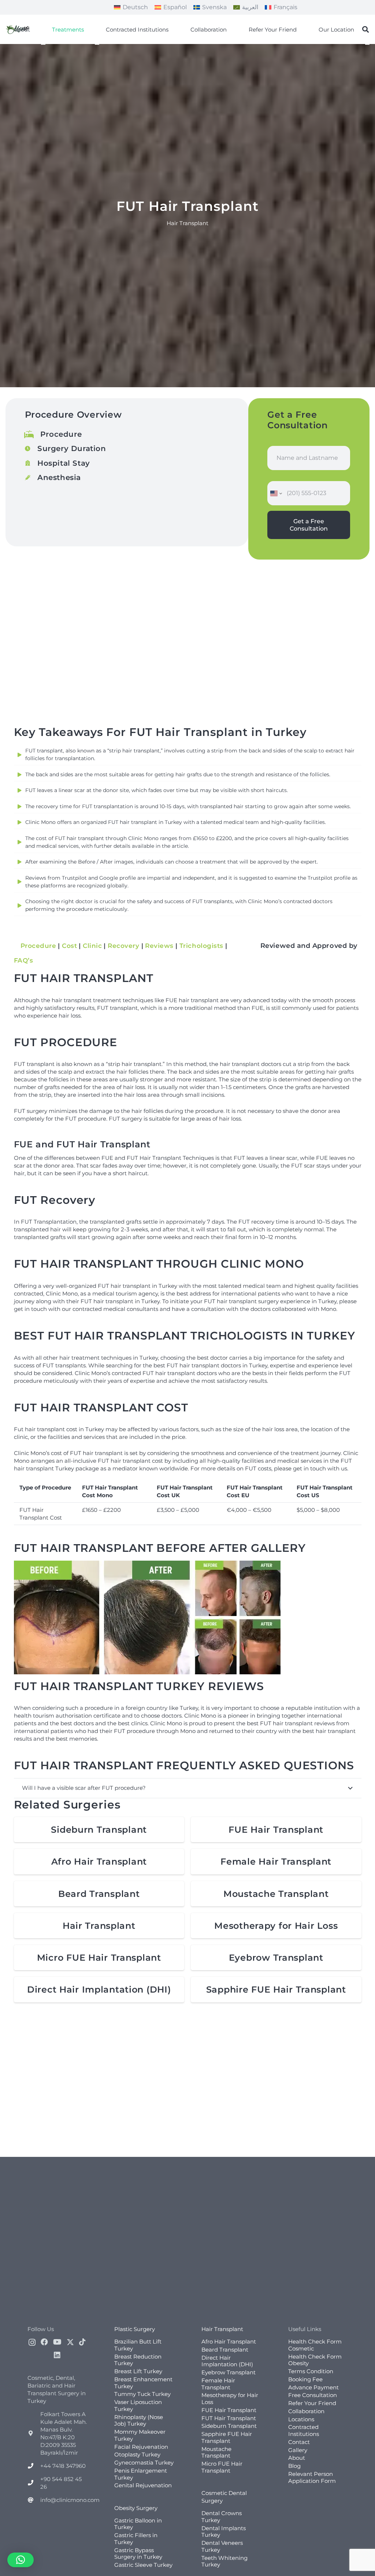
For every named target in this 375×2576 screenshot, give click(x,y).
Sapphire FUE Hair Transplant (276, 1989)
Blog (294, 2466)
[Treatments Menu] (43, 44)
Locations (301, 2419)
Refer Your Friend (312, 2403)
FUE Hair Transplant (276, 1830)
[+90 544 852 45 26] (34, 2483)
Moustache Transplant (276, 1894)
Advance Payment (313, 2387)
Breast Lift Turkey (138, 2371)
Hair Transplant (99, 1926)
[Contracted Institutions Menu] (97, 44)
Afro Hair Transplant (99, 1862)
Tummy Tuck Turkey (142, 2394)
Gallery (298, 2450)
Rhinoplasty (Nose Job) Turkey (139, 2421)
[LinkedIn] (57, 2355)
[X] (70, 2342)
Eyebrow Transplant (276, 1958)
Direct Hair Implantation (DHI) (99, 1989)
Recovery (123, 946)
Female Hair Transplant (276, 1862)
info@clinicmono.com (70, 2500)
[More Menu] (367, 44)
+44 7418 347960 (63, 2466)
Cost (69, 946)
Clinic (92, 946)
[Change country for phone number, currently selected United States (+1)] (276, 493)
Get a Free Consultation (309, 525)
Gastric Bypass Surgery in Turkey (138, 2554)
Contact (299, 2442)
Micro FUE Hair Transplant (99, 1958)
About (297, 2458)
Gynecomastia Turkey (144, 2463)
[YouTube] (57, 2342)
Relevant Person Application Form (312, 2477)
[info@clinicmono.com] (34, 2500)
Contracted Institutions (304, 2430)
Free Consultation (313, 2395)
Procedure (38, 946)
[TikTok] (82, 2342)
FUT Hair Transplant (229, 2418)
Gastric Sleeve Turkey (143, 2565)
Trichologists (201, 946)
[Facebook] (44, 2342)
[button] (365, 29)
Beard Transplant (99, 1894)
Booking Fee (305, 2379)
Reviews (159, 946)
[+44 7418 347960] (34, 2466)
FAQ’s (24, 960)
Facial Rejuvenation (141, 2447)
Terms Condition (311, 2371)
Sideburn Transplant (99, 1830)
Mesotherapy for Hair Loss (276, 1926)
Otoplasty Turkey (137, 2454)
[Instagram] (32, 2342)
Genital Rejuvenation (143, 2485)
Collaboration (306, 2411)
